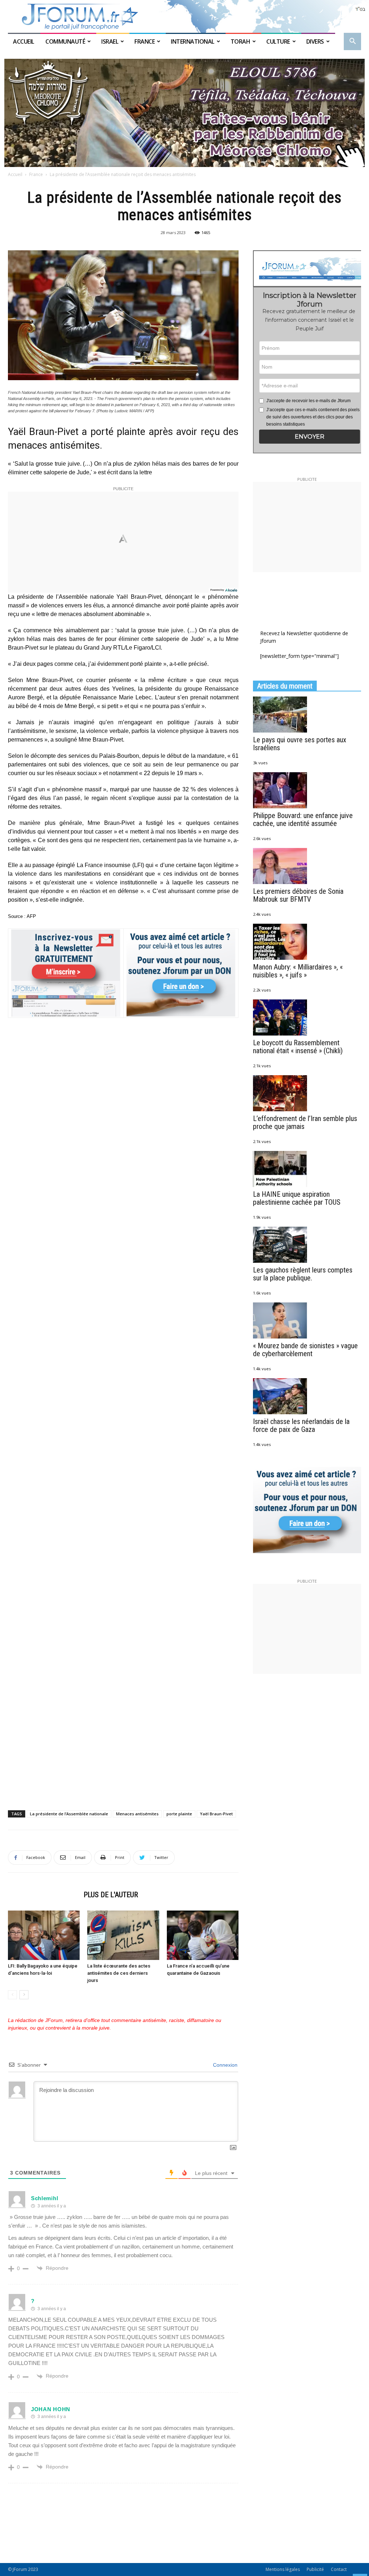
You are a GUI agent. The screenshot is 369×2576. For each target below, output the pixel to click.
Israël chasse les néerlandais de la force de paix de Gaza (301, 1425)
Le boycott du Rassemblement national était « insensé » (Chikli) (298, 1047)
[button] (352, 42)
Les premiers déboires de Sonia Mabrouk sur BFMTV (298, 895)
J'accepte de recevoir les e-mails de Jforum (308, 401)
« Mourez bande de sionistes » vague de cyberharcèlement (305, 1350)
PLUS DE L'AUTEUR (111, 1895)
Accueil (24, 41)
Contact (339, 2569)
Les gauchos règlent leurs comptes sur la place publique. (303, 1274)
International (193, 41)
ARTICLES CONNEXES (44, 1895)
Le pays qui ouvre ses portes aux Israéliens (300, 744)
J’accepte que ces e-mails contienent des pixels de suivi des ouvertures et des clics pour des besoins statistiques (313, 417)
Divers (315, 41)
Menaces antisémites (137, 1814)
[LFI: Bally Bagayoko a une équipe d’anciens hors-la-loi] (44, 1935)
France (145, 41)
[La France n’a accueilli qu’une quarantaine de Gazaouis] (203, 1935)
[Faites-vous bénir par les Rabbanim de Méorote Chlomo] (184, 113)
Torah (241, 41)
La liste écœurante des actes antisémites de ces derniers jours (119, 1973)
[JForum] (184, 16)
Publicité (315, 2569)
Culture (278, 41)
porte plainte (179, 1814)
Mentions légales (283, 2569)
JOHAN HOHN (51, 2409)
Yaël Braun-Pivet (216, 1814)
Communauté (65, 41)
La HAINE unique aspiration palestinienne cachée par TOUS (297, 1198)
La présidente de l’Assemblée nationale (69, 1814)
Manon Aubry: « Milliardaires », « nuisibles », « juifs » (298, 971)
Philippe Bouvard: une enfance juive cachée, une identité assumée (303, 819)
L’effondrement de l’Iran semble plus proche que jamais (305, 1122)
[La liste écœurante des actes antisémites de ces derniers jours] (123, 1935)
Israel (110, 41)
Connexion (224, 2065)
